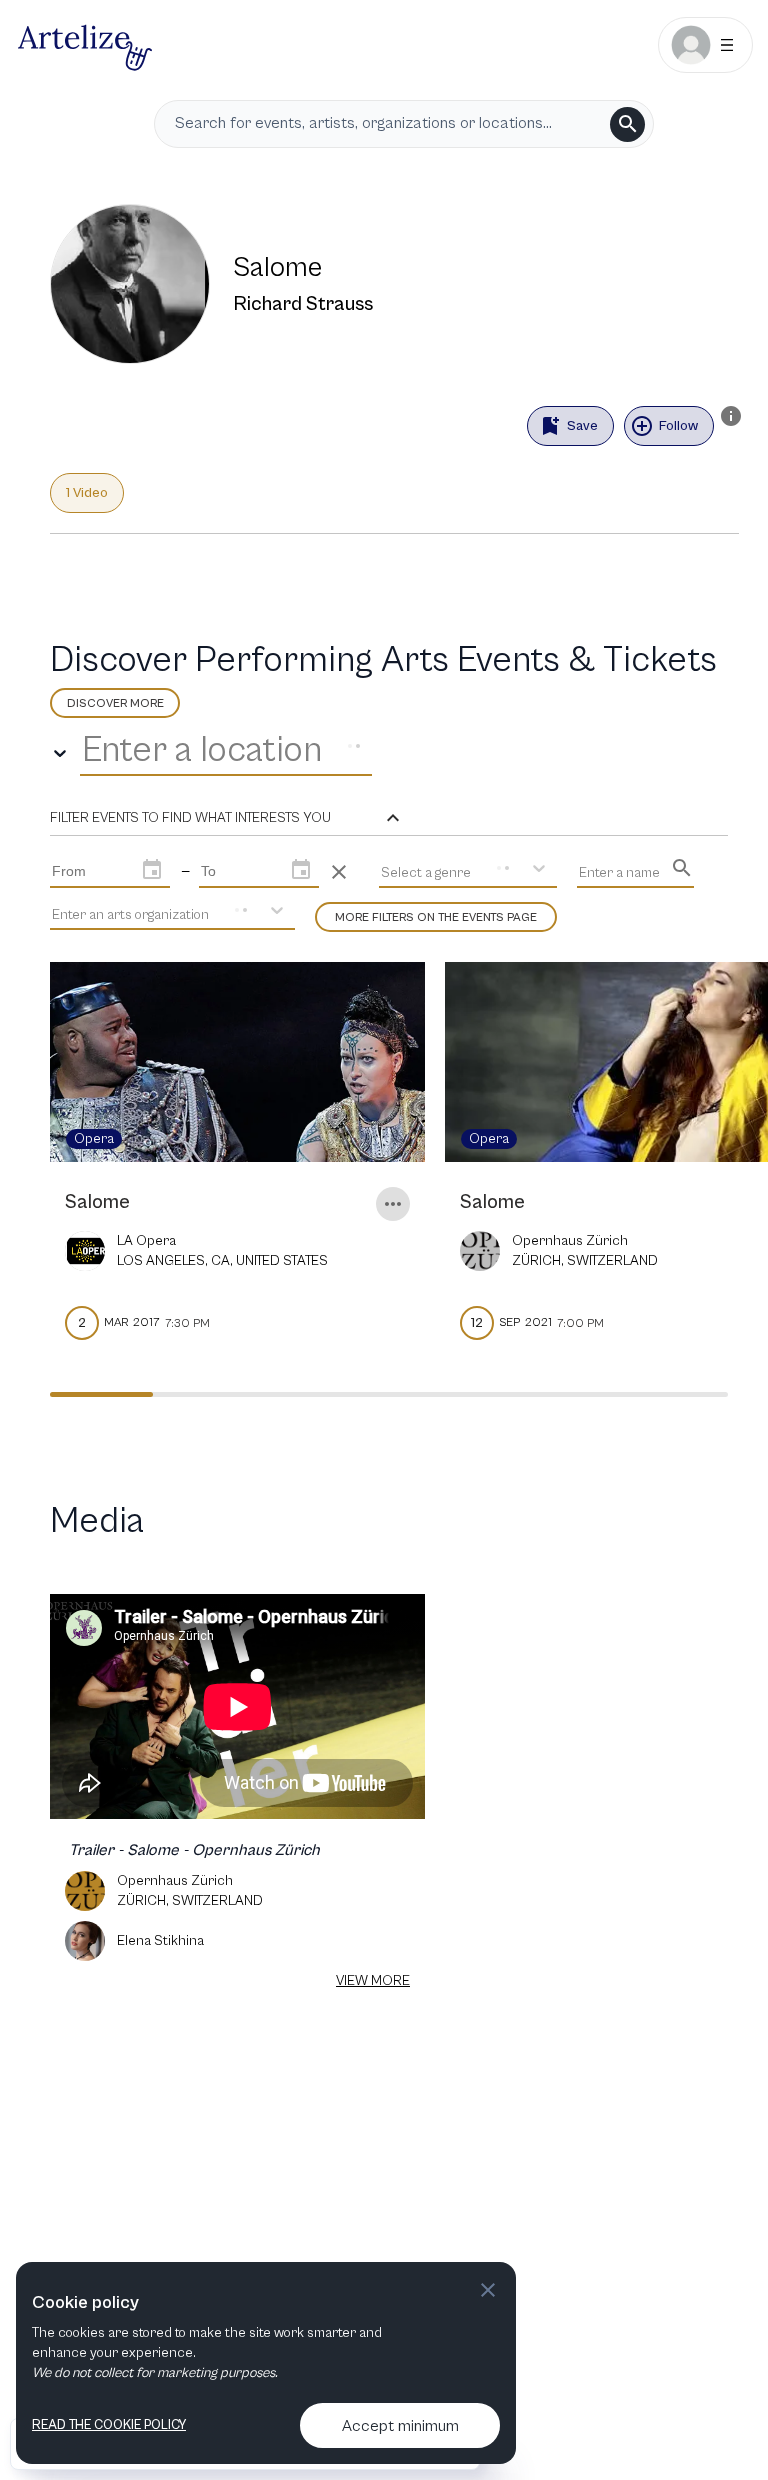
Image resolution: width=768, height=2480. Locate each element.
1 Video (87, 493)
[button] (227, 818)
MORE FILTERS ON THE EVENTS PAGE (436, 917)
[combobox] (86, 751)
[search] (627, 124)
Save (582, 426)
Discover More (115, 703)
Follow (678, 426)
